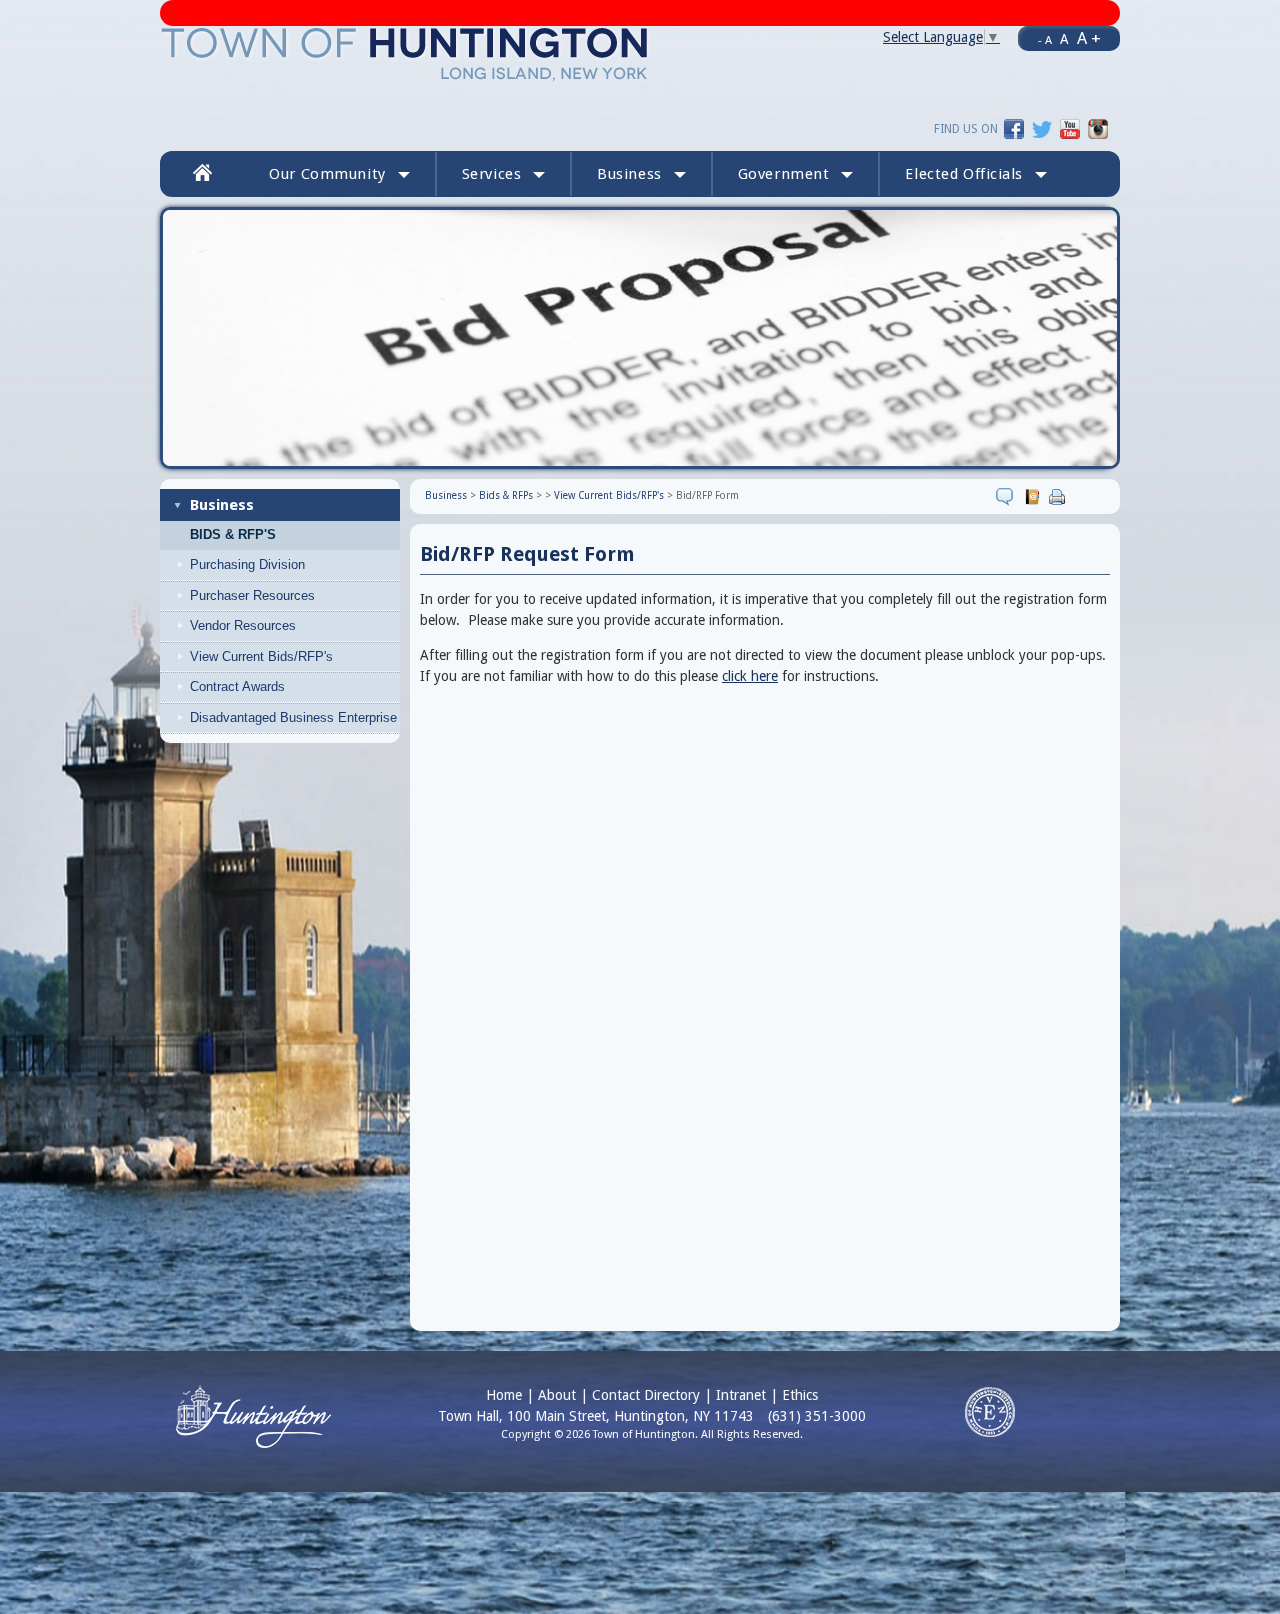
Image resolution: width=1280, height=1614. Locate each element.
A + (1089, 38)
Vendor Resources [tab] (243, 625)
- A (1045, 40)
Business (222, 505)
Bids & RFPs (506, 495)
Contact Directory (646, 1395)
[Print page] (1059, 496)
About (557, 1395)
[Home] (405, 53)
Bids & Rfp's (233, 535)
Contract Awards (237, 686)
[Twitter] (1042, 128)
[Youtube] (1070, 128)
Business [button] (629, 174)
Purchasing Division (247, 564)
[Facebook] (1014, 128)
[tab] (296, 565)
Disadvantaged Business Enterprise (293, 717)
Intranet (741, 1395)
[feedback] (1007, 496)
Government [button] (784, 174)
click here (750, 676)
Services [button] (492, 174)
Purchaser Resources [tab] (252, 595)
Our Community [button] (327, 174)
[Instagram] (1098, 128)
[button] (976, 174)
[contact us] (1034, 496)
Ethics (800, 1395)
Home (504, 1395)
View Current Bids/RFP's (261, 656)
